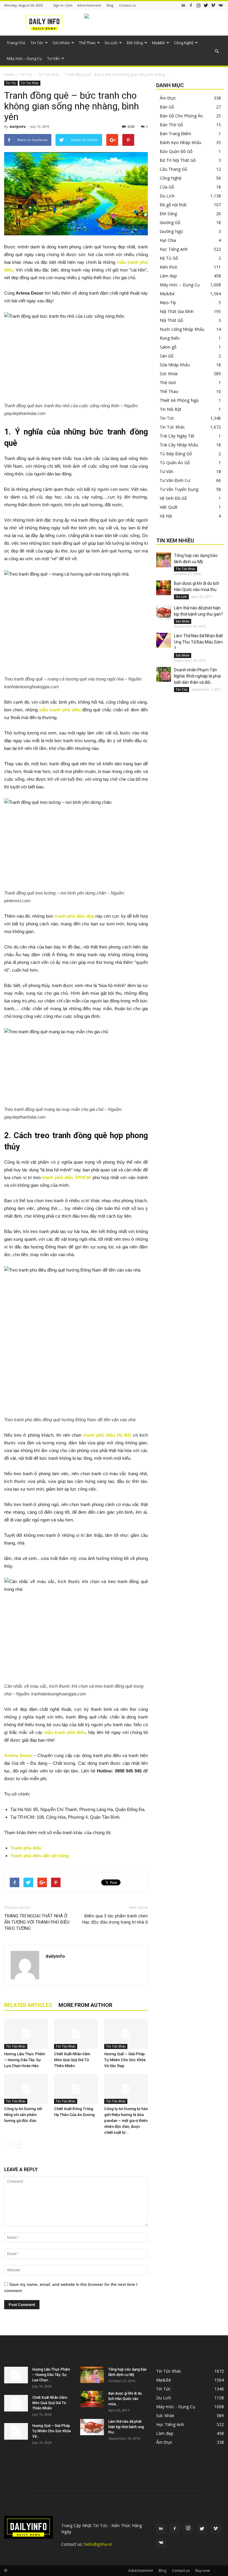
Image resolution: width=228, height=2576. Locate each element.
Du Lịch (111, 43)
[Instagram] (198, 5)
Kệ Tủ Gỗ (169, 258)
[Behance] (183, 5)
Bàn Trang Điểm (175, 134)
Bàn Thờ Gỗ (171, 125)
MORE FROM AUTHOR (85, 2005)
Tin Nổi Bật (171, 409)
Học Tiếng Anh (174, 249)
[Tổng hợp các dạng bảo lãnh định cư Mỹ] (164, 560)
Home (9, 75)
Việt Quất (169, 507)
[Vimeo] (213, 5)
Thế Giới (168, 383)
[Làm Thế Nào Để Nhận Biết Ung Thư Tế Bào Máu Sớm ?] (164, 640)
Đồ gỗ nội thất (173, 205)
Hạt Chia (168, 240)
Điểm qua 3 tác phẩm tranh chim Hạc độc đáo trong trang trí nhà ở (115, 1919)
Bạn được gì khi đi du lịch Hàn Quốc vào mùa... (125, 2399)
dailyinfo (18, 126)
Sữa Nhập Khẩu (175, 365)
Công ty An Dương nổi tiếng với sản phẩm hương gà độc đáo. (23, 2115)
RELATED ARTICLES (28, 2005)
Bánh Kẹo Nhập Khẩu (180, 142)
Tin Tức (37, 43)
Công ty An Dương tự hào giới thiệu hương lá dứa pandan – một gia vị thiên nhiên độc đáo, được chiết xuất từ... (126, 2121)
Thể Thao (87, 43)
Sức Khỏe (61, 43)
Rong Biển (170, 338)
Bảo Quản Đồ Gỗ (176, 151)
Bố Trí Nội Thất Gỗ (178, 160)
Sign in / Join (63, 5)
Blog (110, 5)
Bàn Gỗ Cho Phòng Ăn (181, 116)
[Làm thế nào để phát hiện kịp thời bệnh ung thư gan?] (164, 612)
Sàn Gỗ (167, 356)
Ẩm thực (168, 98)
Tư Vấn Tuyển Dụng (179, 489)
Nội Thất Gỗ (171, 320)
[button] (217, 51)
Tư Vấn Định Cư (175, 480)
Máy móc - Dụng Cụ (176, 2407)
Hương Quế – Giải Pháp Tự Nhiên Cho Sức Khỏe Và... (52, 2431)
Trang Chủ (16, 43)
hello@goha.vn (98, 2544)
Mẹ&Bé (158, 43)
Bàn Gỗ (167, 107)
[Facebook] (191, 5)
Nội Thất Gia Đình (177, 311)
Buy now (202, 2571)
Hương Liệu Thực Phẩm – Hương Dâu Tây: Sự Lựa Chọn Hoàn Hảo (25, 2060)
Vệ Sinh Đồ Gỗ (173, 498)
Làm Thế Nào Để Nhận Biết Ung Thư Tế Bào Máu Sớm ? (198, 642)
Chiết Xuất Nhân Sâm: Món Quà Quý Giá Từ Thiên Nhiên (72, 2060)
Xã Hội (166, 516)
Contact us (127, 5)
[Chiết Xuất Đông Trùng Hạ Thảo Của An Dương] (76, 2089)
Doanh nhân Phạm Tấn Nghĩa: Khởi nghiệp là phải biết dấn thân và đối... (197, 676)
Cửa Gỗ (167, 187)
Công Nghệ (184, 43)
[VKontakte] (221, 5)
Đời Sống (135, 43)
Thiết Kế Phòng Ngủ (179, 400)
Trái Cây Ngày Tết (177, 436)
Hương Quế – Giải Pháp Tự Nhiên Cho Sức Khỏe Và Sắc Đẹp (125, 2060)
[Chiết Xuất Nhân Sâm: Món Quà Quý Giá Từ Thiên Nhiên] (76, 2034)
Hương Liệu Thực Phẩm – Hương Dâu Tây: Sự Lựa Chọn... (51, 2375)
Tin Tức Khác (49, 75)
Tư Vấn (53, 58)
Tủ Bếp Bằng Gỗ (176, 454)
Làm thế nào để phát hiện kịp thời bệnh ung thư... (126, 2427)
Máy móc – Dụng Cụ (24, 58)
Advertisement (89, 5)
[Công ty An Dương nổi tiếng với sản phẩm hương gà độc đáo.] (26, 2089)
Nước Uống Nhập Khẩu (182, 329)
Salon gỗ (168, 347)
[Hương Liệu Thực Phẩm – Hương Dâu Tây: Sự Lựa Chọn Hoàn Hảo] (26, 2034)
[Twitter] (206, 5)
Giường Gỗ (170, 222)
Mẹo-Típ (168, 302)
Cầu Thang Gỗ (173, 169)
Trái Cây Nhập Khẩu (179, 445)
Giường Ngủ (171, 231)
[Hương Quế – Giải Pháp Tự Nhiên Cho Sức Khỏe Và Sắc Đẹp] (126, 2034)
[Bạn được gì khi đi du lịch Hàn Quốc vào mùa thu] (164, 588)
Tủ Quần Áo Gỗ (175, 463)
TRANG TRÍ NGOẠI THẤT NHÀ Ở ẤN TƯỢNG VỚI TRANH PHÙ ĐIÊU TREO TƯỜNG (37, 1922)
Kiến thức (169, 267)
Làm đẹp (168, 276)
